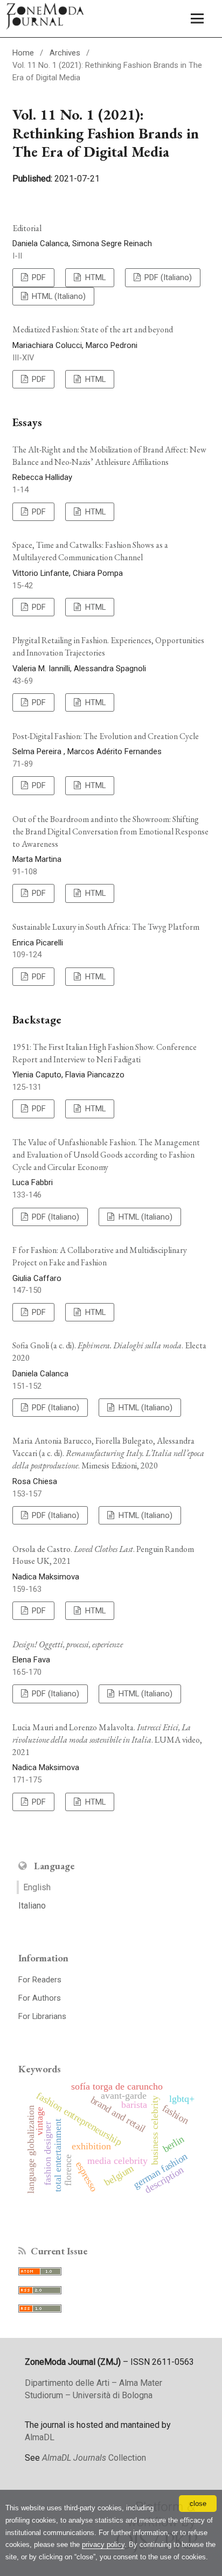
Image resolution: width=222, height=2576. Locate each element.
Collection (94, 2458)
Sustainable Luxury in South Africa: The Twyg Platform (106, 927)
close (198, 2504)
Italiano (32, 1906)
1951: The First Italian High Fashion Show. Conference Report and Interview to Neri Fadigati (105, 1053)
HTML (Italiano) (58, 296)
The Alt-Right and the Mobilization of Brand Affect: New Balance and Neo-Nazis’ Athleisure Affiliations (109, 456)
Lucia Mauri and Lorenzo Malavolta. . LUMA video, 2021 (107, 1740)
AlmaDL (40, 2437)
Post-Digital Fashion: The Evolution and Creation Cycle (106, 736)
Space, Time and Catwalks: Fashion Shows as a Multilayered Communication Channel (90, 551)
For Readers (40, 1980)
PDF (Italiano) (167, 277)
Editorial (27, 228)
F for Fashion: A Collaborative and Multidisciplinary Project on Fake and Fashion (100, 1256)
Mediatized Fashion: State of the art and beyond (93, 329)
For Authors (40, 1998)
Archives (65, 53)
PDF (38, 277)
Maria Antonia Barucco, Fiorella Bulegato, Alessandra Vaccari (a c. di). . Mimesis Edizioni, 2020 (108, 1453)
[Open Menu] (197, 19)
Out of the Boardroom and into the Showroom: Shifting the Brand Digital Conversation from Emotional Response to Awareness (110, 831)
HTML (94, 277)
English (37, 1887)
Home (23, 53)
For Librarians (42, 2016)
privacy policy (103, 2544)
